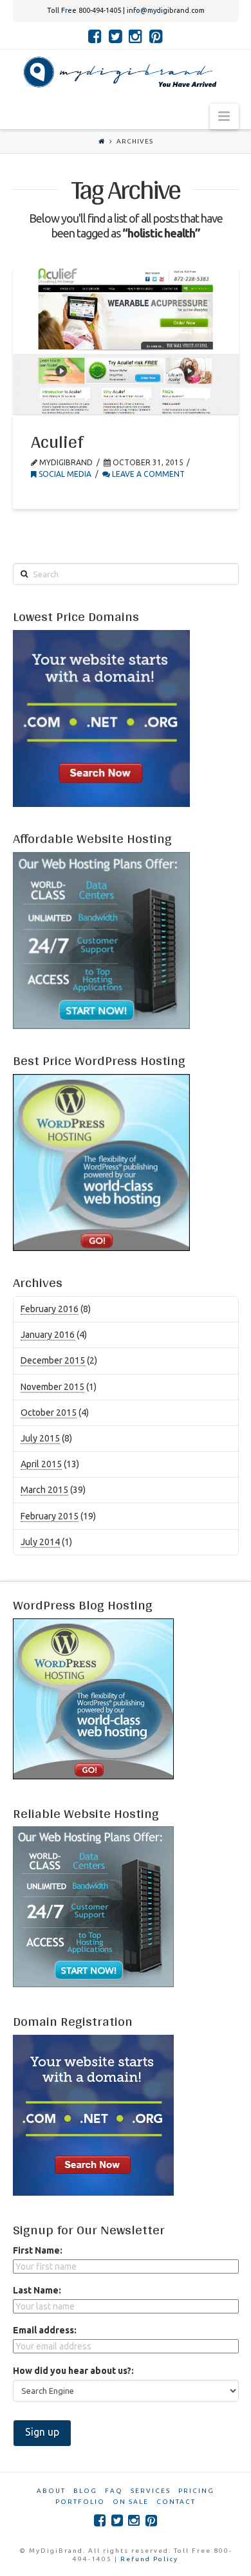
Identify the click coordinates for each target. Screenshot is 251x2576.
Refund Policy (149, 2559)
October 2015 (49, 1413)
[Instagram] (135, 36)
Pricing (196, 2491)
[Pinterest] (156, 36)
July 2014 (40, 1542)
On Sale (131, 2502)
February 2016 (50, 1309)
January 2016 (48, 1335)
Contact (176, 2502)
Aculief (57, 441)
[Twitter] (116, 36)
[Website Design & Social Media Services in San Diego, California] (117, 72)
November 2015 (52, 1387)
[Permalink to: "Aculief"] (126, 341)
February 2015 (50, 1516)
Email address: (45, 2330)
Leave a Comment (147, 474)
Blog (85, 2491)
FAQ (114, 2491)
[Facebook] (95, 36)
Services (151, 2491)
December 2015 (53, 1360)
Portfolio (80, 2502)
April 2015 (41, 1464)
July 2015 (40, 1438)
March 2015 (44, 1490)
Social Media (64, 474)
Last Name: (37, 2290)
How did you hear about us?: (73, 2371)
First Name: (38, 2250)
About (51, 2491)
